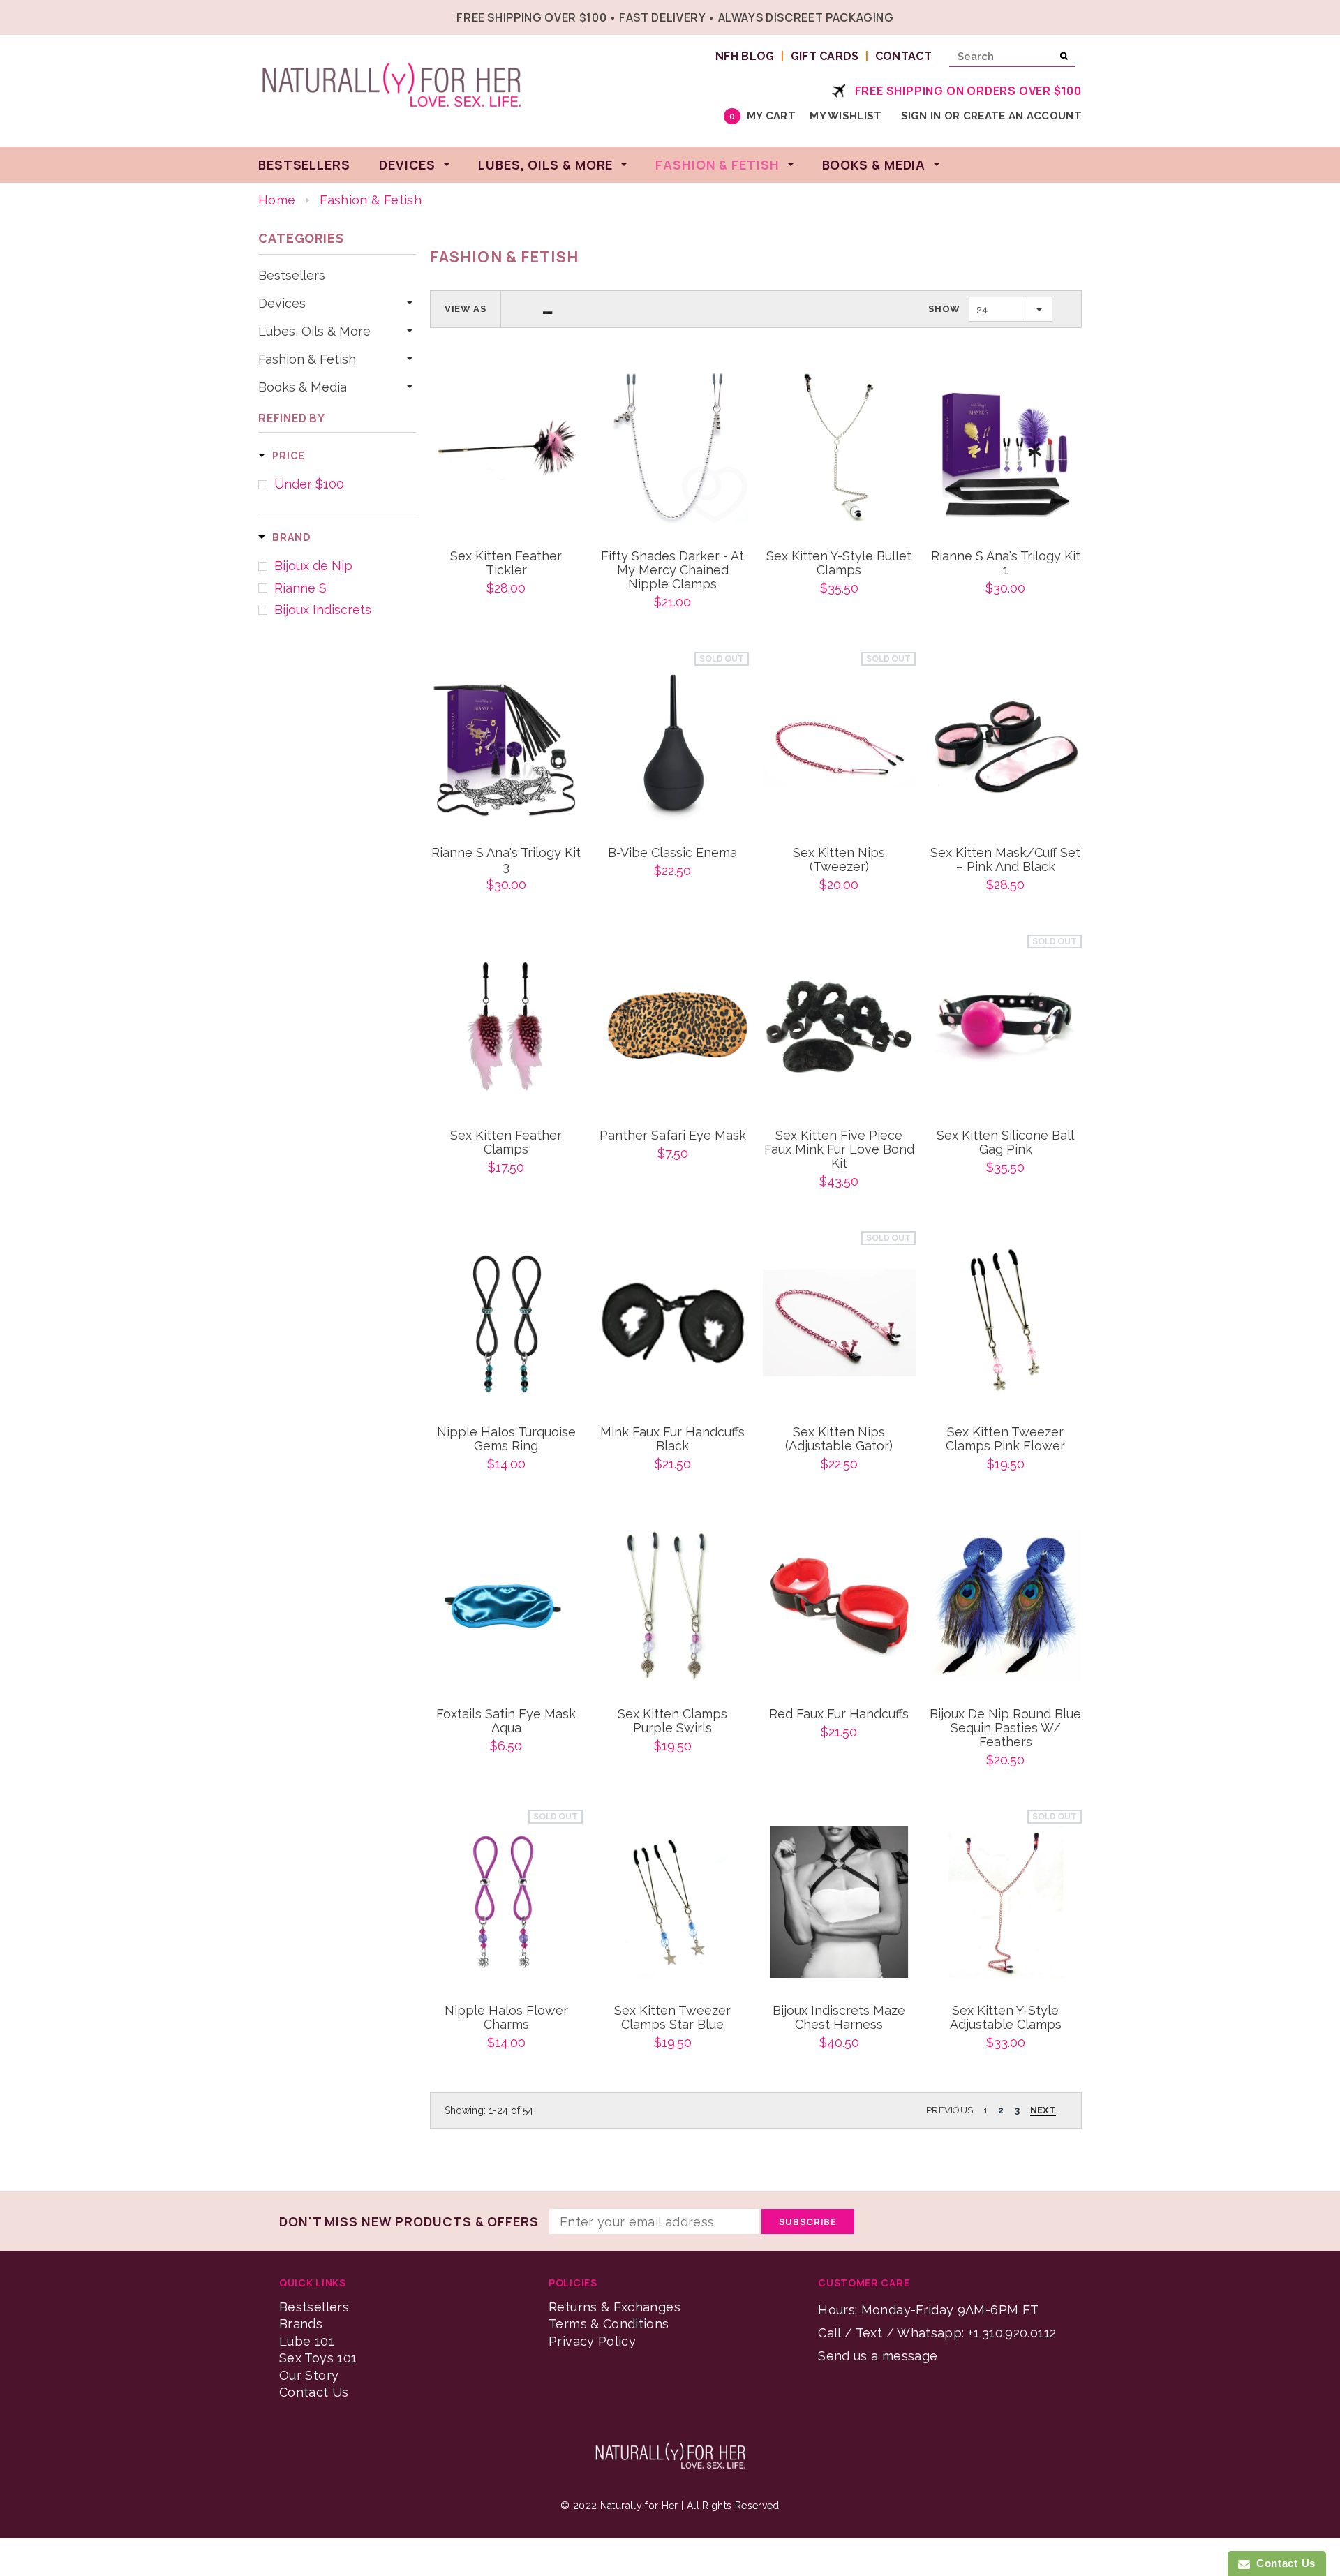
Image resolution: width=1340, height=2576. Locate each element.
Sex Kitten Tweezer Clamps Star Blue (672, 2018)
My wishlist (846, 116)
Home (277, 200)
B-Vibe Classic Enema (672, 853)
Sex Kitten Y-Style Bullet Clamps (839, 563)
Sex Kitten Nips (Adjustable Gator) (839, 1439)
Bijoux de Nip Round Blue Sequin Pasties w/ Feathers (1005, 1728)
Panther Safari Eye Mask (673, 1136)
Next (1043, 2110)
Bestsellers (292, 276)
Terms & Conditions (609, 2324)
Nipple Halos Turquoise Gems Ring (506, 1439)
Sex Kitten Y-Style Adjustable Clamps (1006, 2018)
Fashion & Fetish (307, 359)
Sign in (921, 116)
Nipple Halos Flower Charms (506, 2018)
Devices (282, 304)
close (1079, 16)
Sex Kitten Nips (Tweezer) (839, 860)
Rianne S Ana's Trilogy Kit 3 (506, 860)
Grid (522, 309)
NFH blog (745, 56)
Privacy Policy (592, 2341)
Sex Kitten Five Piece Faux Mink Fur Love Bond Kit (839, 1149)
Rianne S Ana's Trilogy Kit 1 (1006, 563)
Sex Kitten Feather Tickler (506, 563)
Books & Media (303, 387)
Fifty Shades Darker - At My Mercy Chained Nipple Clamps (672, 570)
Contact (903, 56)
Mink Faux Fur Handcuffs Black (672, 1439)
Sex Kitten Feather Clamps (506, 1142)
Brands (301, 2324)
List (548, 309)
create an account (1022, 116)
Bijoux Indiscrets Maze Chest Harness (839, 2018)
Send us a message (878, 2356)
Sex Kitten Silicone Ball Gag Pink (1005, 1142)
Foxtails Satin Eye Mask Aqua (506, 1721)
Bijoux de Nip (313, 566)
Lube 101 (307, 2341)
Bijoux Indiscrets (323, 610)
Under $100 (309, 484)
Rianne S (300, 588)
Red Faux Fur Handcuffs (839, 1714)
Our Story (309, 2375)
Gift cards (825, 56)
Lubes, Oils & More (314, 332)
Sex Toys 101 (318, 2358)
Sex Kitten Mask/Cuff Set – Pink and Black (1005, 860)
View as (466, 309)
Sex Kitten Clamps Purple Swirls (672, 1721)
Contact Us (314, 2392)
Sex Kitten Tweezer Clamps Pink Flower (1005, 1439)
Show (944, 309)
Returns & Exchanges (615, 2307)
